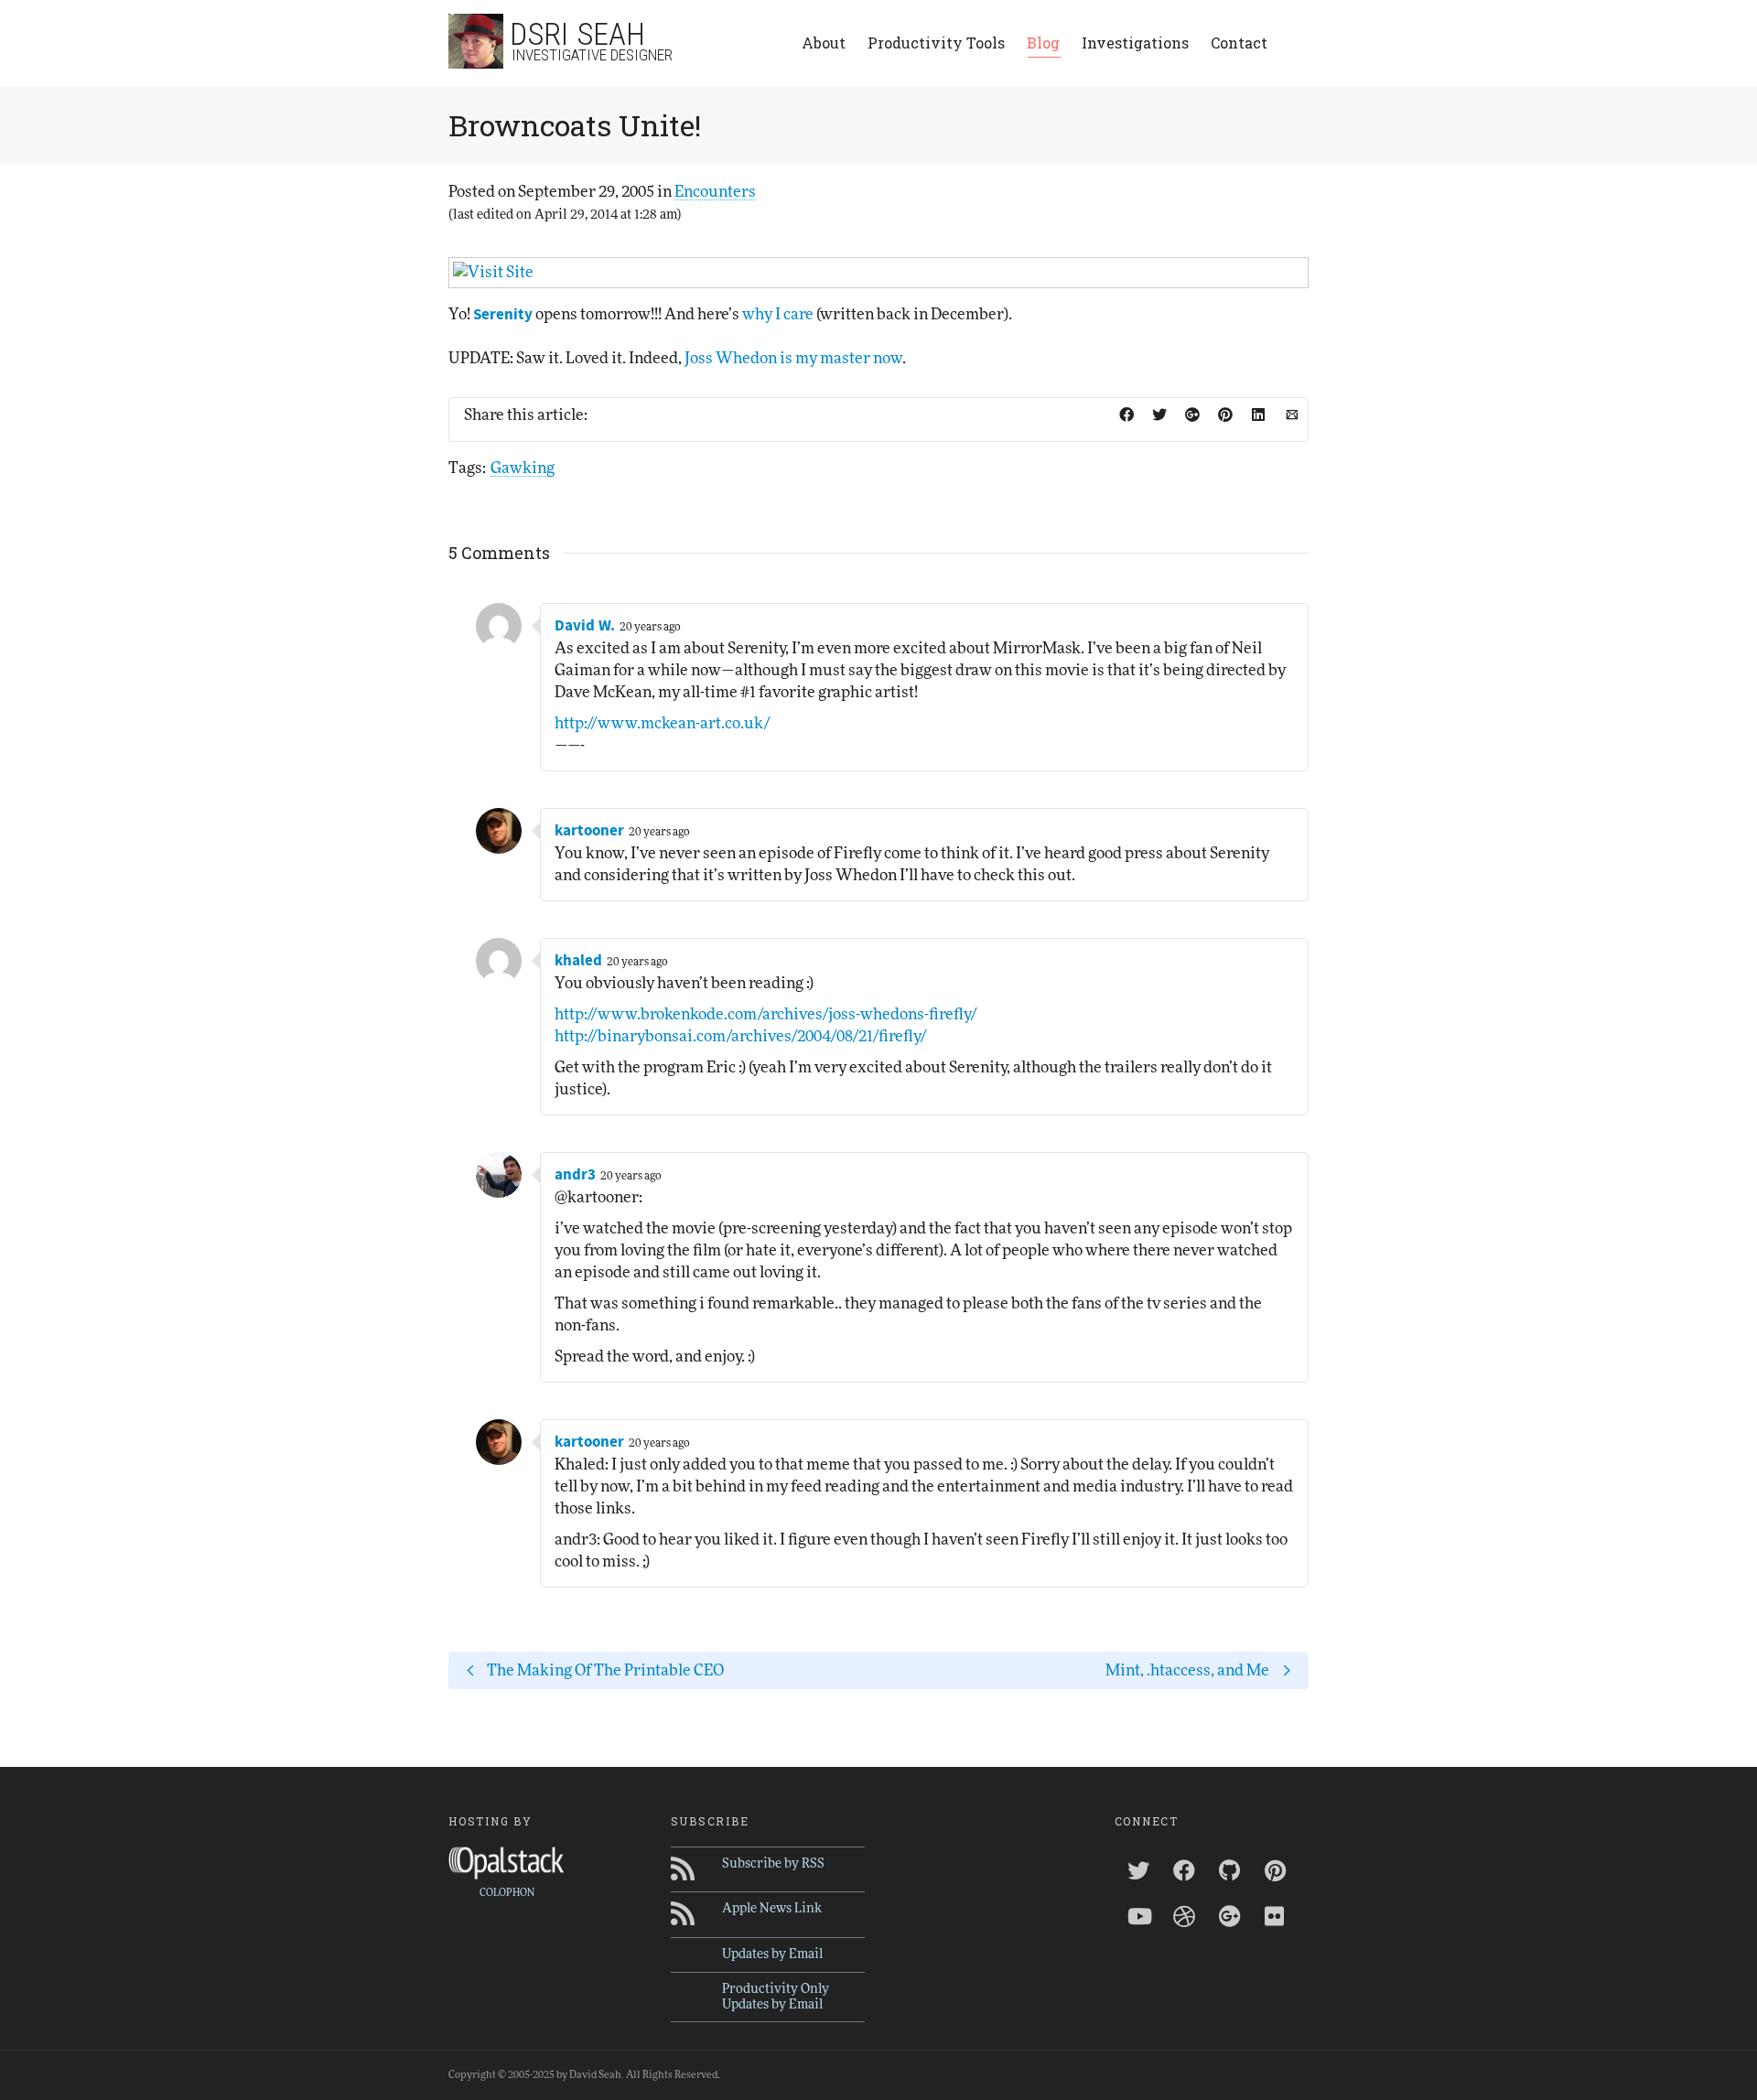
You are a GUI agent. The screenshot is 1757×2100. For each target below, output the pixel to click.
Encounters (715, 192)
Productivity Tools (936, 43)
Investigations (1135, 43)
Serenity (503, 315)
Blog (1043, 43)
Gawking (523, 468)
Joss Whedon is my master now (793, 358)
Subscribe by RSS (773, 1864)
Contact (1239, 43)
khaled (578, 961)
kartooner (589, 831)
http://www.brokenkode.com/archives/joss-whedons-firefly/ (765, 1014)
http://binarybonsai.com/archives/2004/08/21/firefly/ (740, 1036)
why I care (778, 314)
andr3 (575, 1175)
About (824, 43)
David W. (585, 626)
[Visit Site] (878, 273)
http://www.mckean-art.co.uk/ (662, 723)
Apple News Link (772, 1909)
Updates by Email (772, 1955)
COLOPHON (507, 1893)
